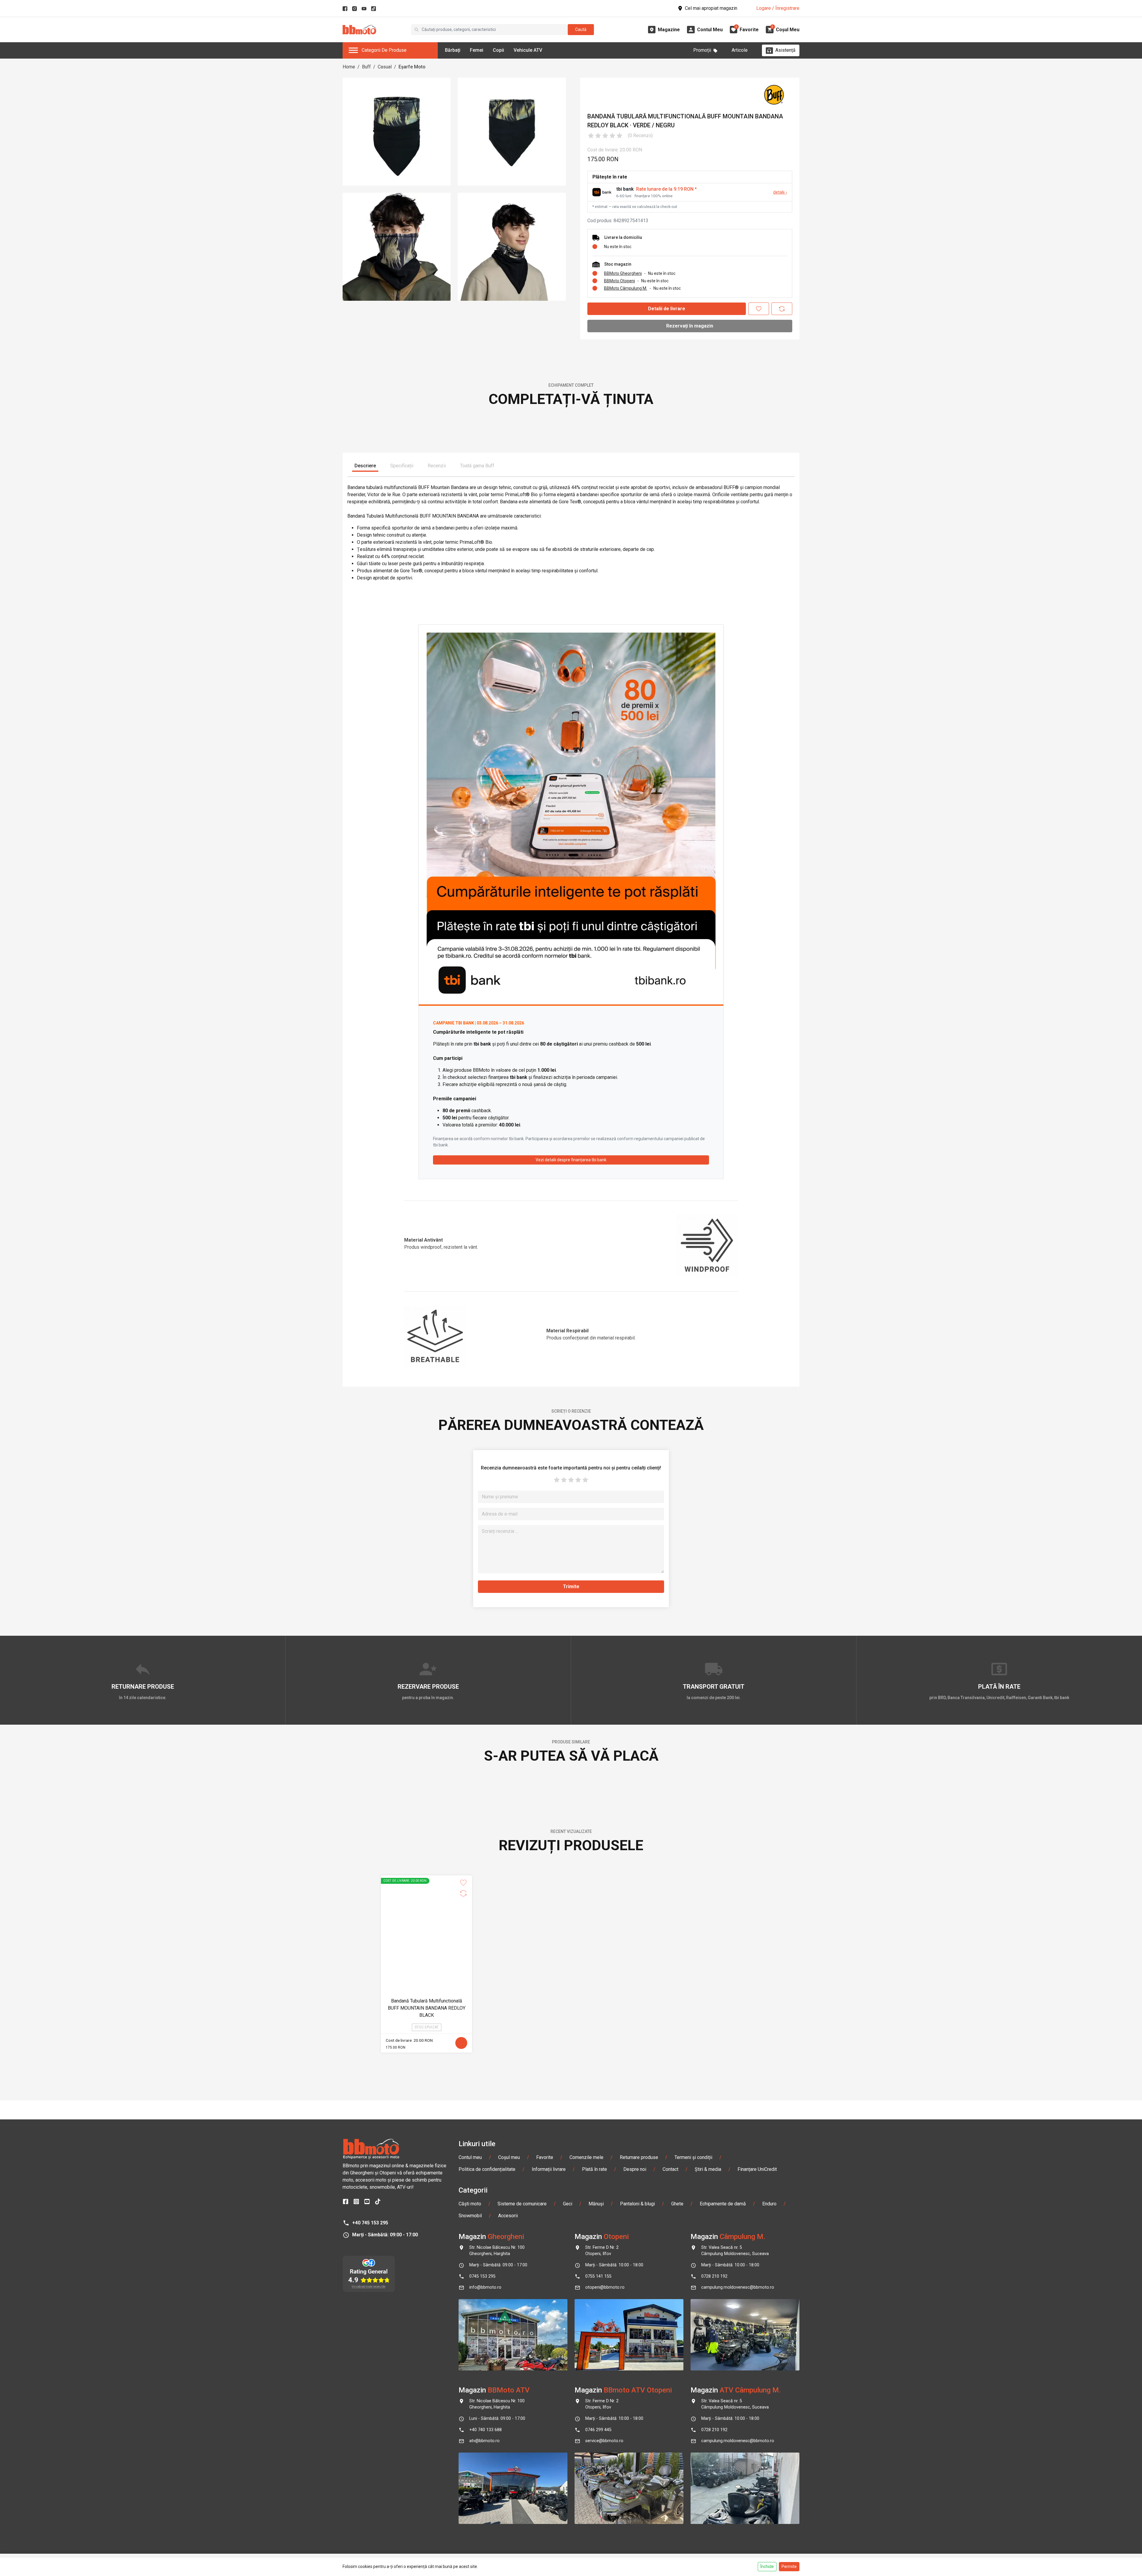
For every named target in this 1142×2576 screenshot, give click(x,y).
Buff (366, 67)
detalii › (780, 192)
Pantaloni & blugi (637, 2552)
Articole (740, 50)
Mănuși (596, 2552)
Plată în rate (594, 2517)
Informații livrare (549, 2517)
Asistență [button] (785, 50)
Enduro (769, 2552)
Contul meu (470, 2505)
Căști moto (470, 2552)
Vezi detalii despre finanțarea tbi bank (571, 1345)
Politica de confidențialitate (487, 2517)
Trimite (571, 1771)
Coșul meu (509, 2505)
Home (349, 67)
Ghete (677, 2552)
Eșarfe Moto (412, 67)
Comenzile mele (586, 2505)
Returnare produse (639, 2505)
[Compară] (782, 309)
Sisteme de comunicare (522, 2552)
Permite (789, 2566)
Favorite (545, 2505)
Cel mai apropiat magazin (711, 8)
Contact (670, 2517)
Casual (385, 67)
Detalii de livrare (667, 309)
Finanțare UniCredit (757, 2517)
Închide (767, 2566)
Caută (581, 29)
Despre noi (635, 2517)
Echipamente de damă (723, 2552)
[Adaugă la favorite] (759, 309)
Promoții (702, 50)
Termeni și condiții (693, 2505)
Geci (568, 2552)
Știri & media (708, 2517)
